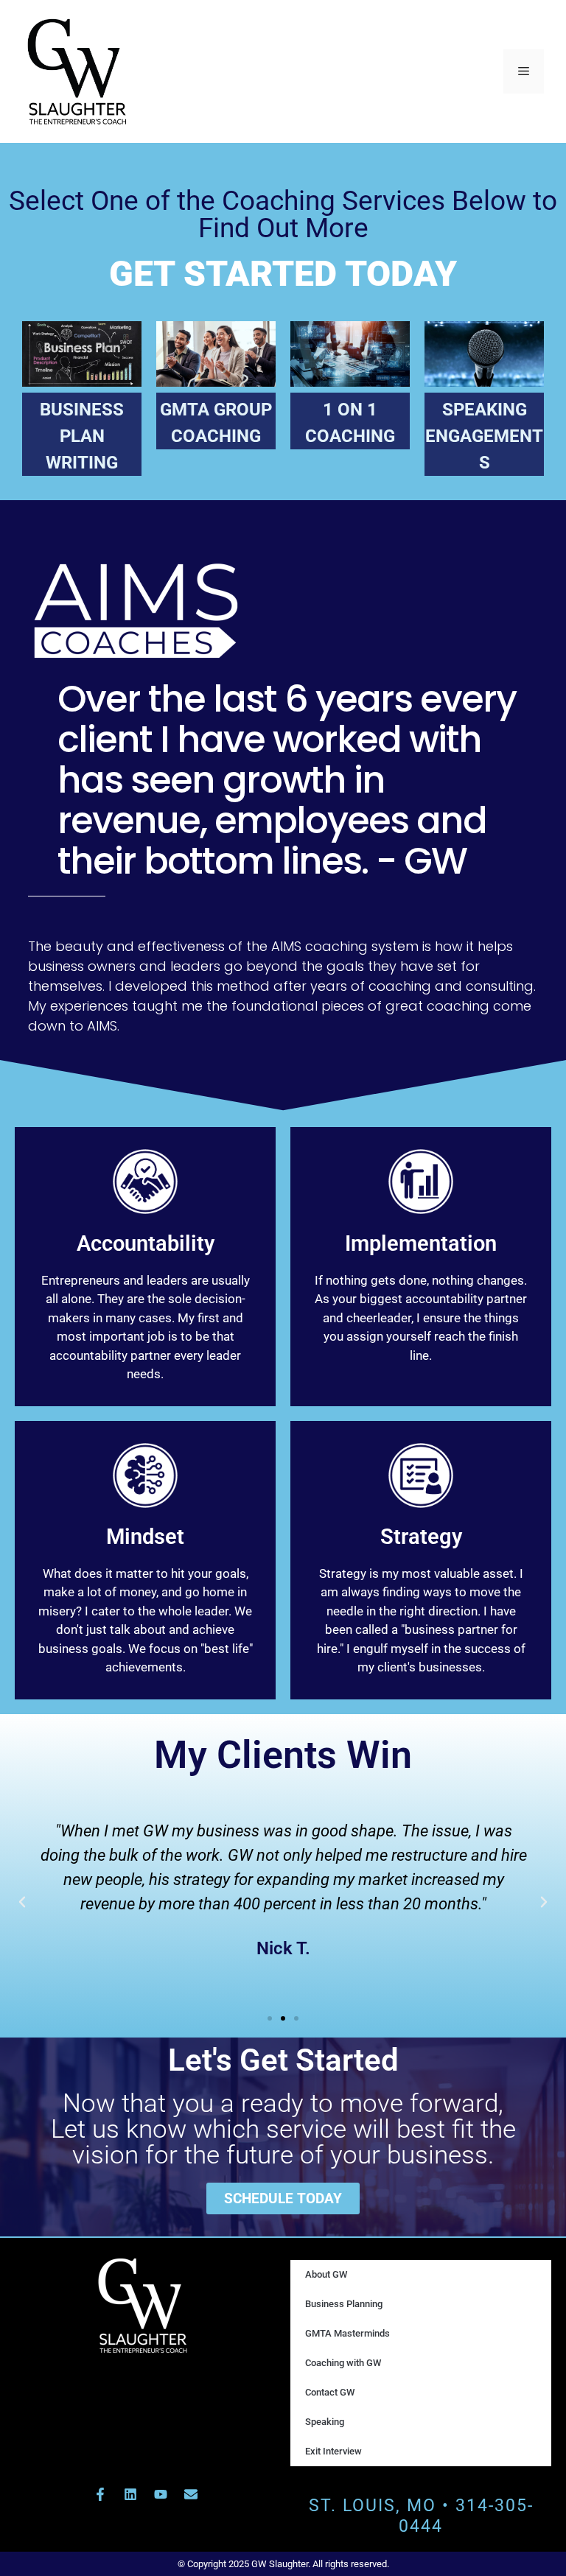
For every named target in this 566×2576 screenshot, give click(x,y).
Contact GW (330, 2392)
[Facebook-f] (100, 2494)
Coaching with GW (343, 2363)
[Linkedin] (130, 2494)
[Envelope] (191, 2494)
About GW (326, 2274)
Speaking (325, 2422)
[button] (22, 1902)
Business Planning (344, 2304)
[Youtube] (161, 2494)
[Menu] (524, 71)
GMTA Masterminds (347, 2333)
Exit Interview (333, 2451)
